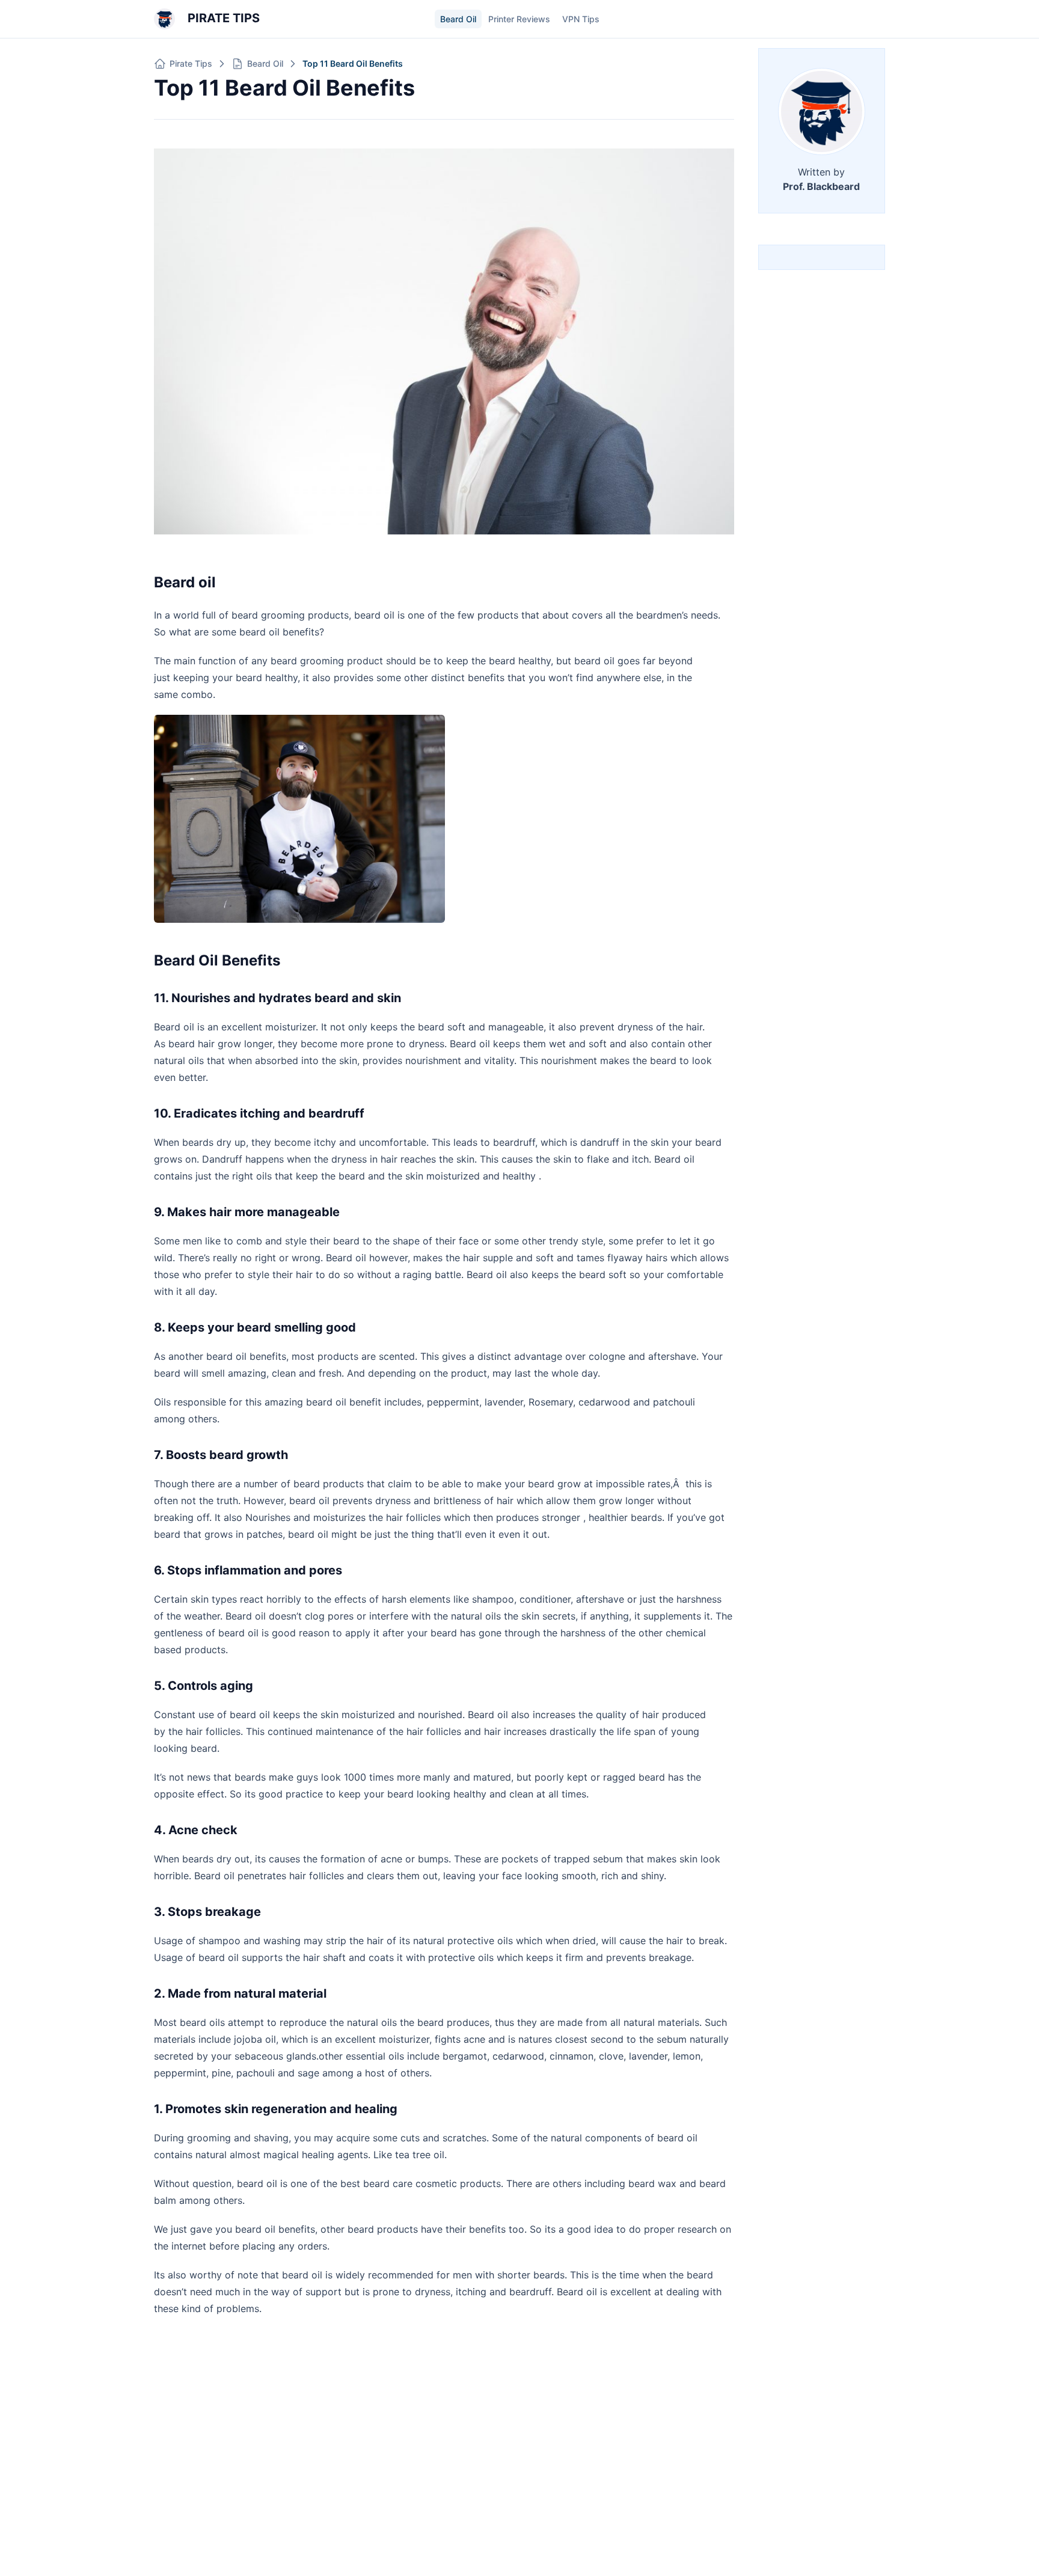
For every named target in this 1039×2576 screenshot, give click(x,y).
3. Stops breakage (207, 1912)
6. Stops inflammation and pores (248, 1570)
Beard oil (185, 582)
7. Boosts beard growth (221, 1455)
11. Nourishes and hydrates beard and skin (277, 998)
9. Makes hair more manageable (247, 1212)
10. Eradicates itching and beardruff (259, 1113)
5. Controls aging (204, 1686)
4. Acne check (196, 1830)
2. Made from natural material (240, 1993)
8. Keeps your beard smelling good (255, 1327)
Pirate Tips (222, 18)
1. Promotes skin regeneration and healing (276, 2109)
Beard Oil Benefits (217, 960)
